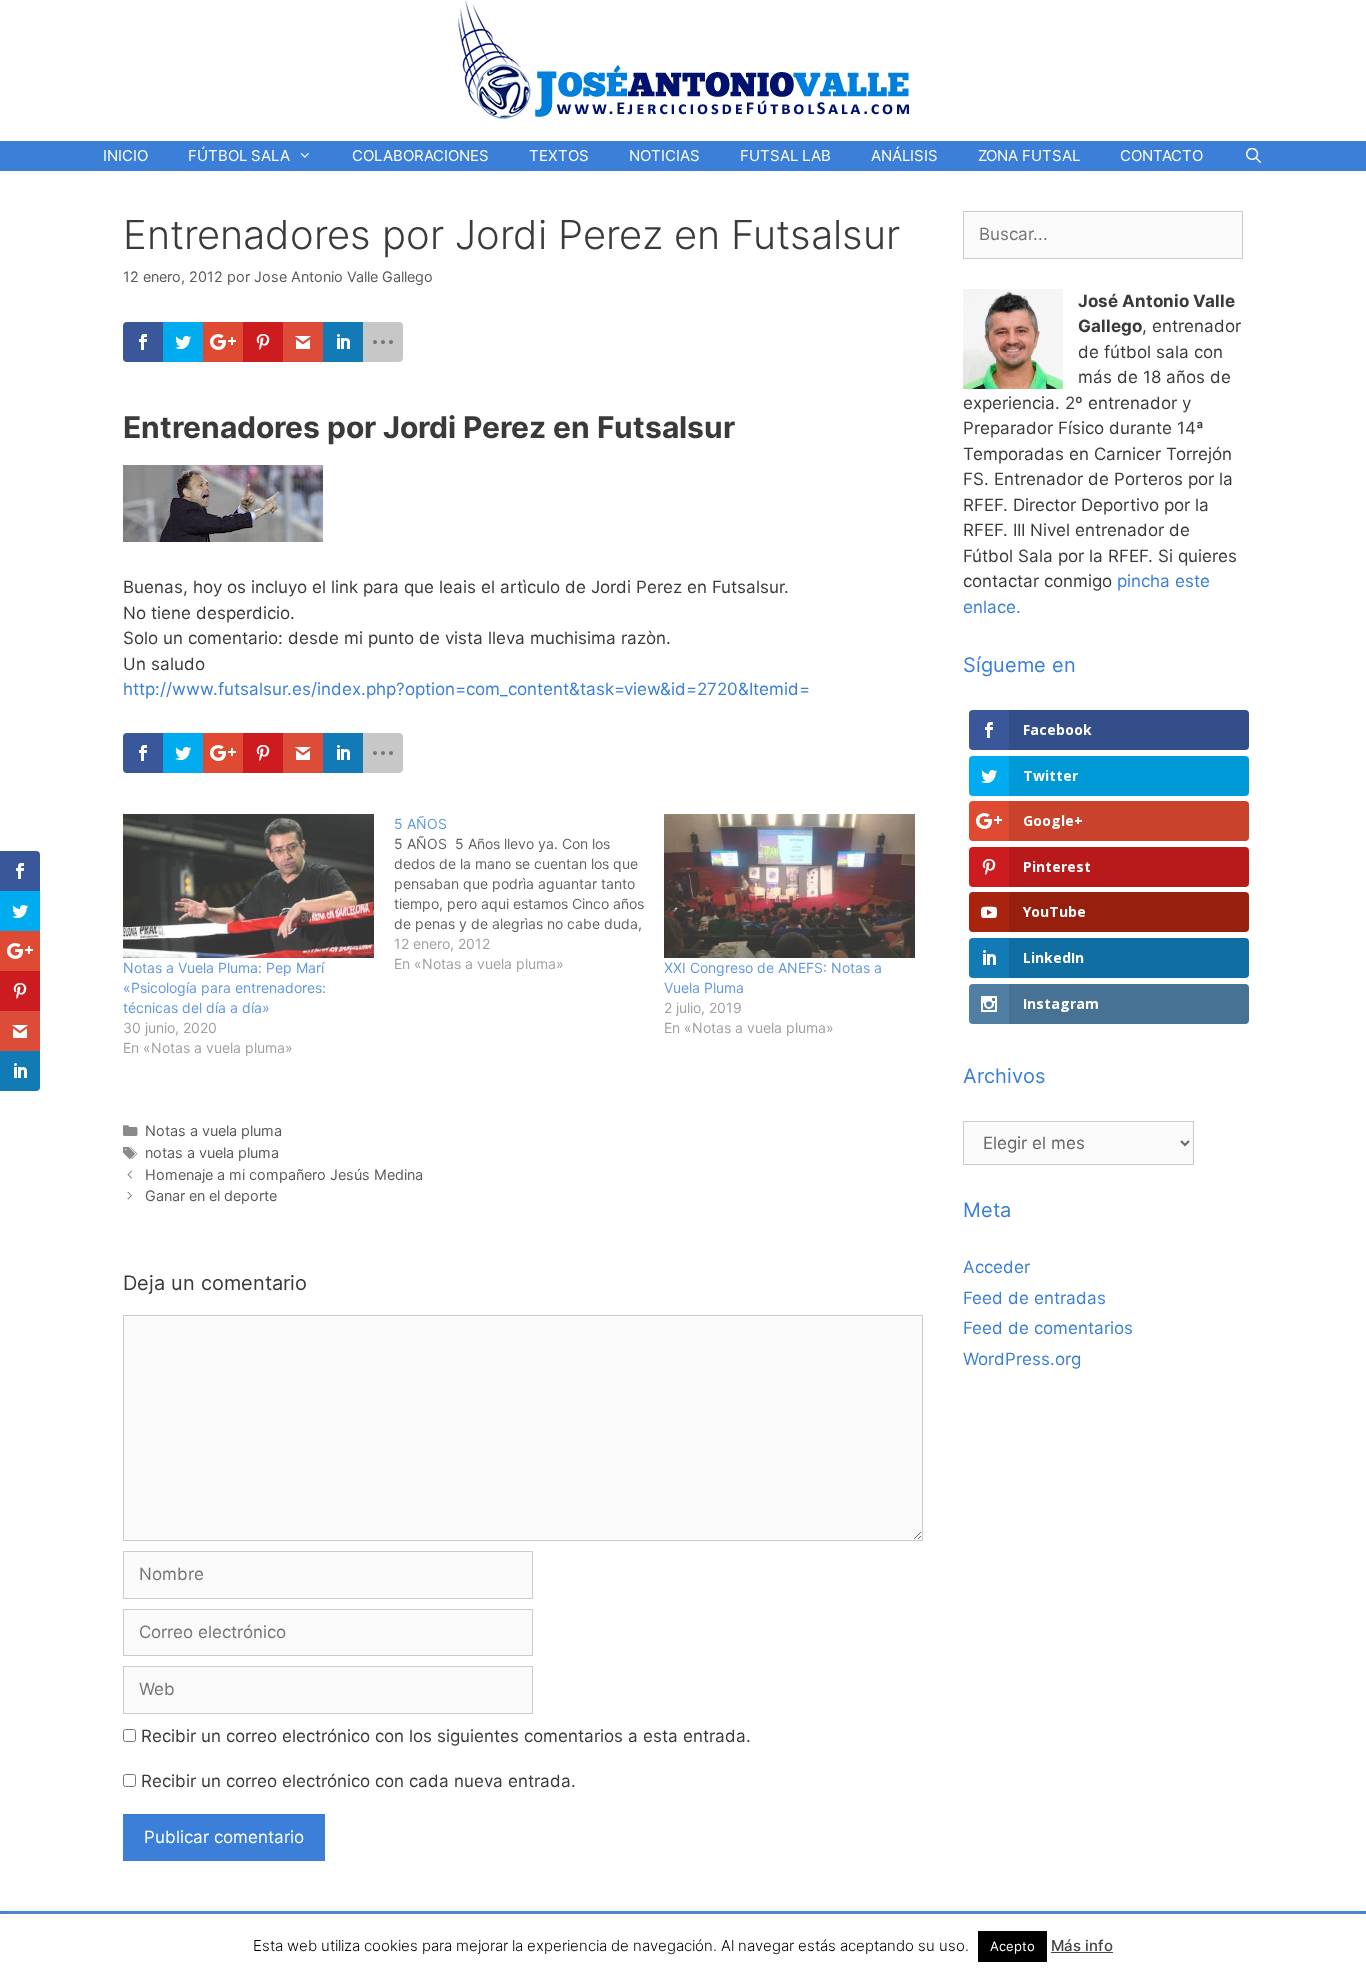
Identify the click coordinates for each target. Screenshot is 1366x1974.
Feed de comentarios (1048, 1328)
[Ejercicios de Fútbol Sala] (683, 59)
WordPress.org (1022, 1359)
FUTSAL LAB (785, 155)
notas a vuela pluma (212, 1152)
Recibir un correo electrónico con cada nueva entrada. (358, 1781)
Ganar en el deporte (211, 1195)
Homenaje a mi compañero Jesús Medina (284, 1174)
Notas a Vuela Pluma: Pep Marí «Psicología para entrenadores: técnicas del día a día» (224, 987)
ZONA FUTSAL (1029, 155)
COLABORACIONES (420, 155)
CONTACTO (1161, 155)
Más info (1082, 1945)
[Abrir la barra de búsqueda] (1252, 156)
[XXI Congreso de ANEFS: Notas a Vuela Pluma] (789, 885)
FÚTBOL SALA (239, 155)
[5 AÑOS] (529, 894)
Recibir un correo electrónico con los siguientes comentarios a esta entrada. (446, 1736)
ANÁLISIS (904, 155)
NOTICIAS (664, 155)
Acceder (996, 1267)
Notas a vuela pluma (213, 1130)
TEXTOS (559, 155)
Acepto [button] (1012, 1946)
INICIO (125, 155)
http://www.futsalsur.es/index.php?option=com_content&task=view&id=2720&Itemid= (466, 689)
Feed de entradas (1034, 1298)
